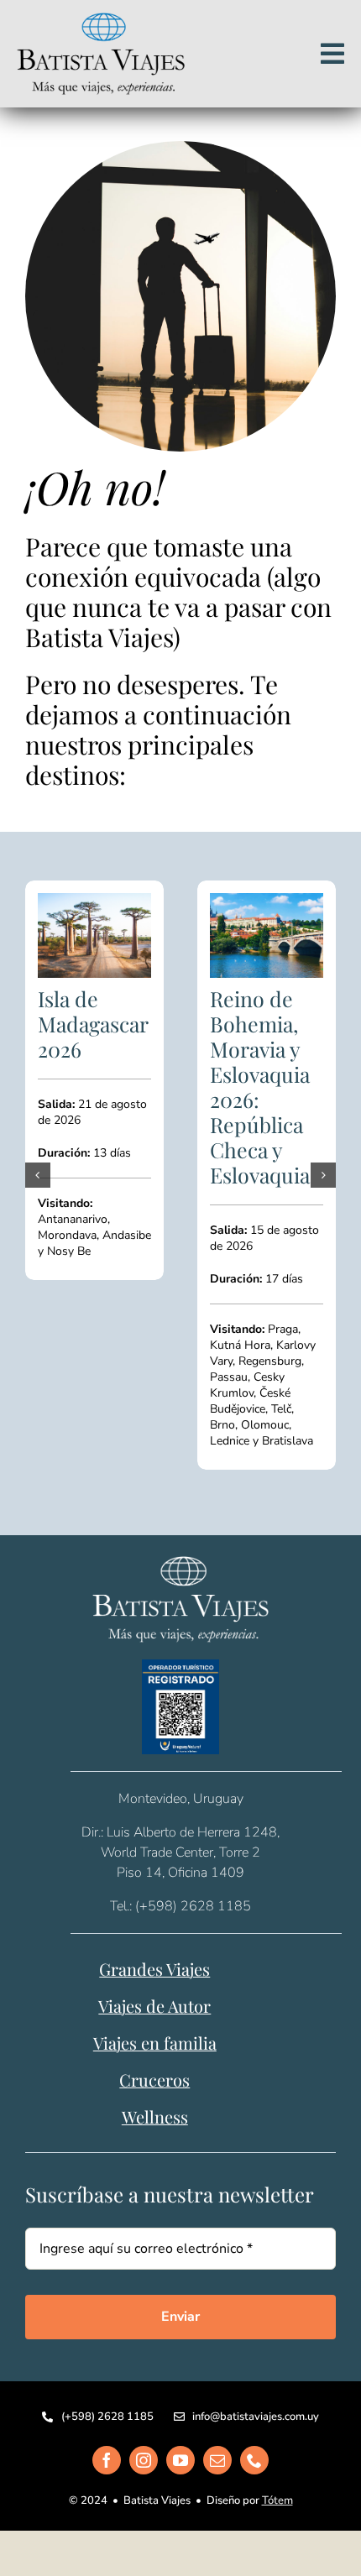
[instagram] (144, 2394)
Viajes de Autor (154, 1939)
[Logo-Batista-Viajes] (101, 19)
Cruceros (154, 2013)
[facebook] (107, 2394)
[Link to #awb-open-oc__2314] (332, 54)
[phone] (254, 2394)
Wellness (155, 2050)
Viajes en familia (155, 1976)
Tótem (277, 2434)
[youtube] (180, 2394)
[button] (38, 1142)
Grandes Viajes (154, 1902)
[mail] (217, 2394)
